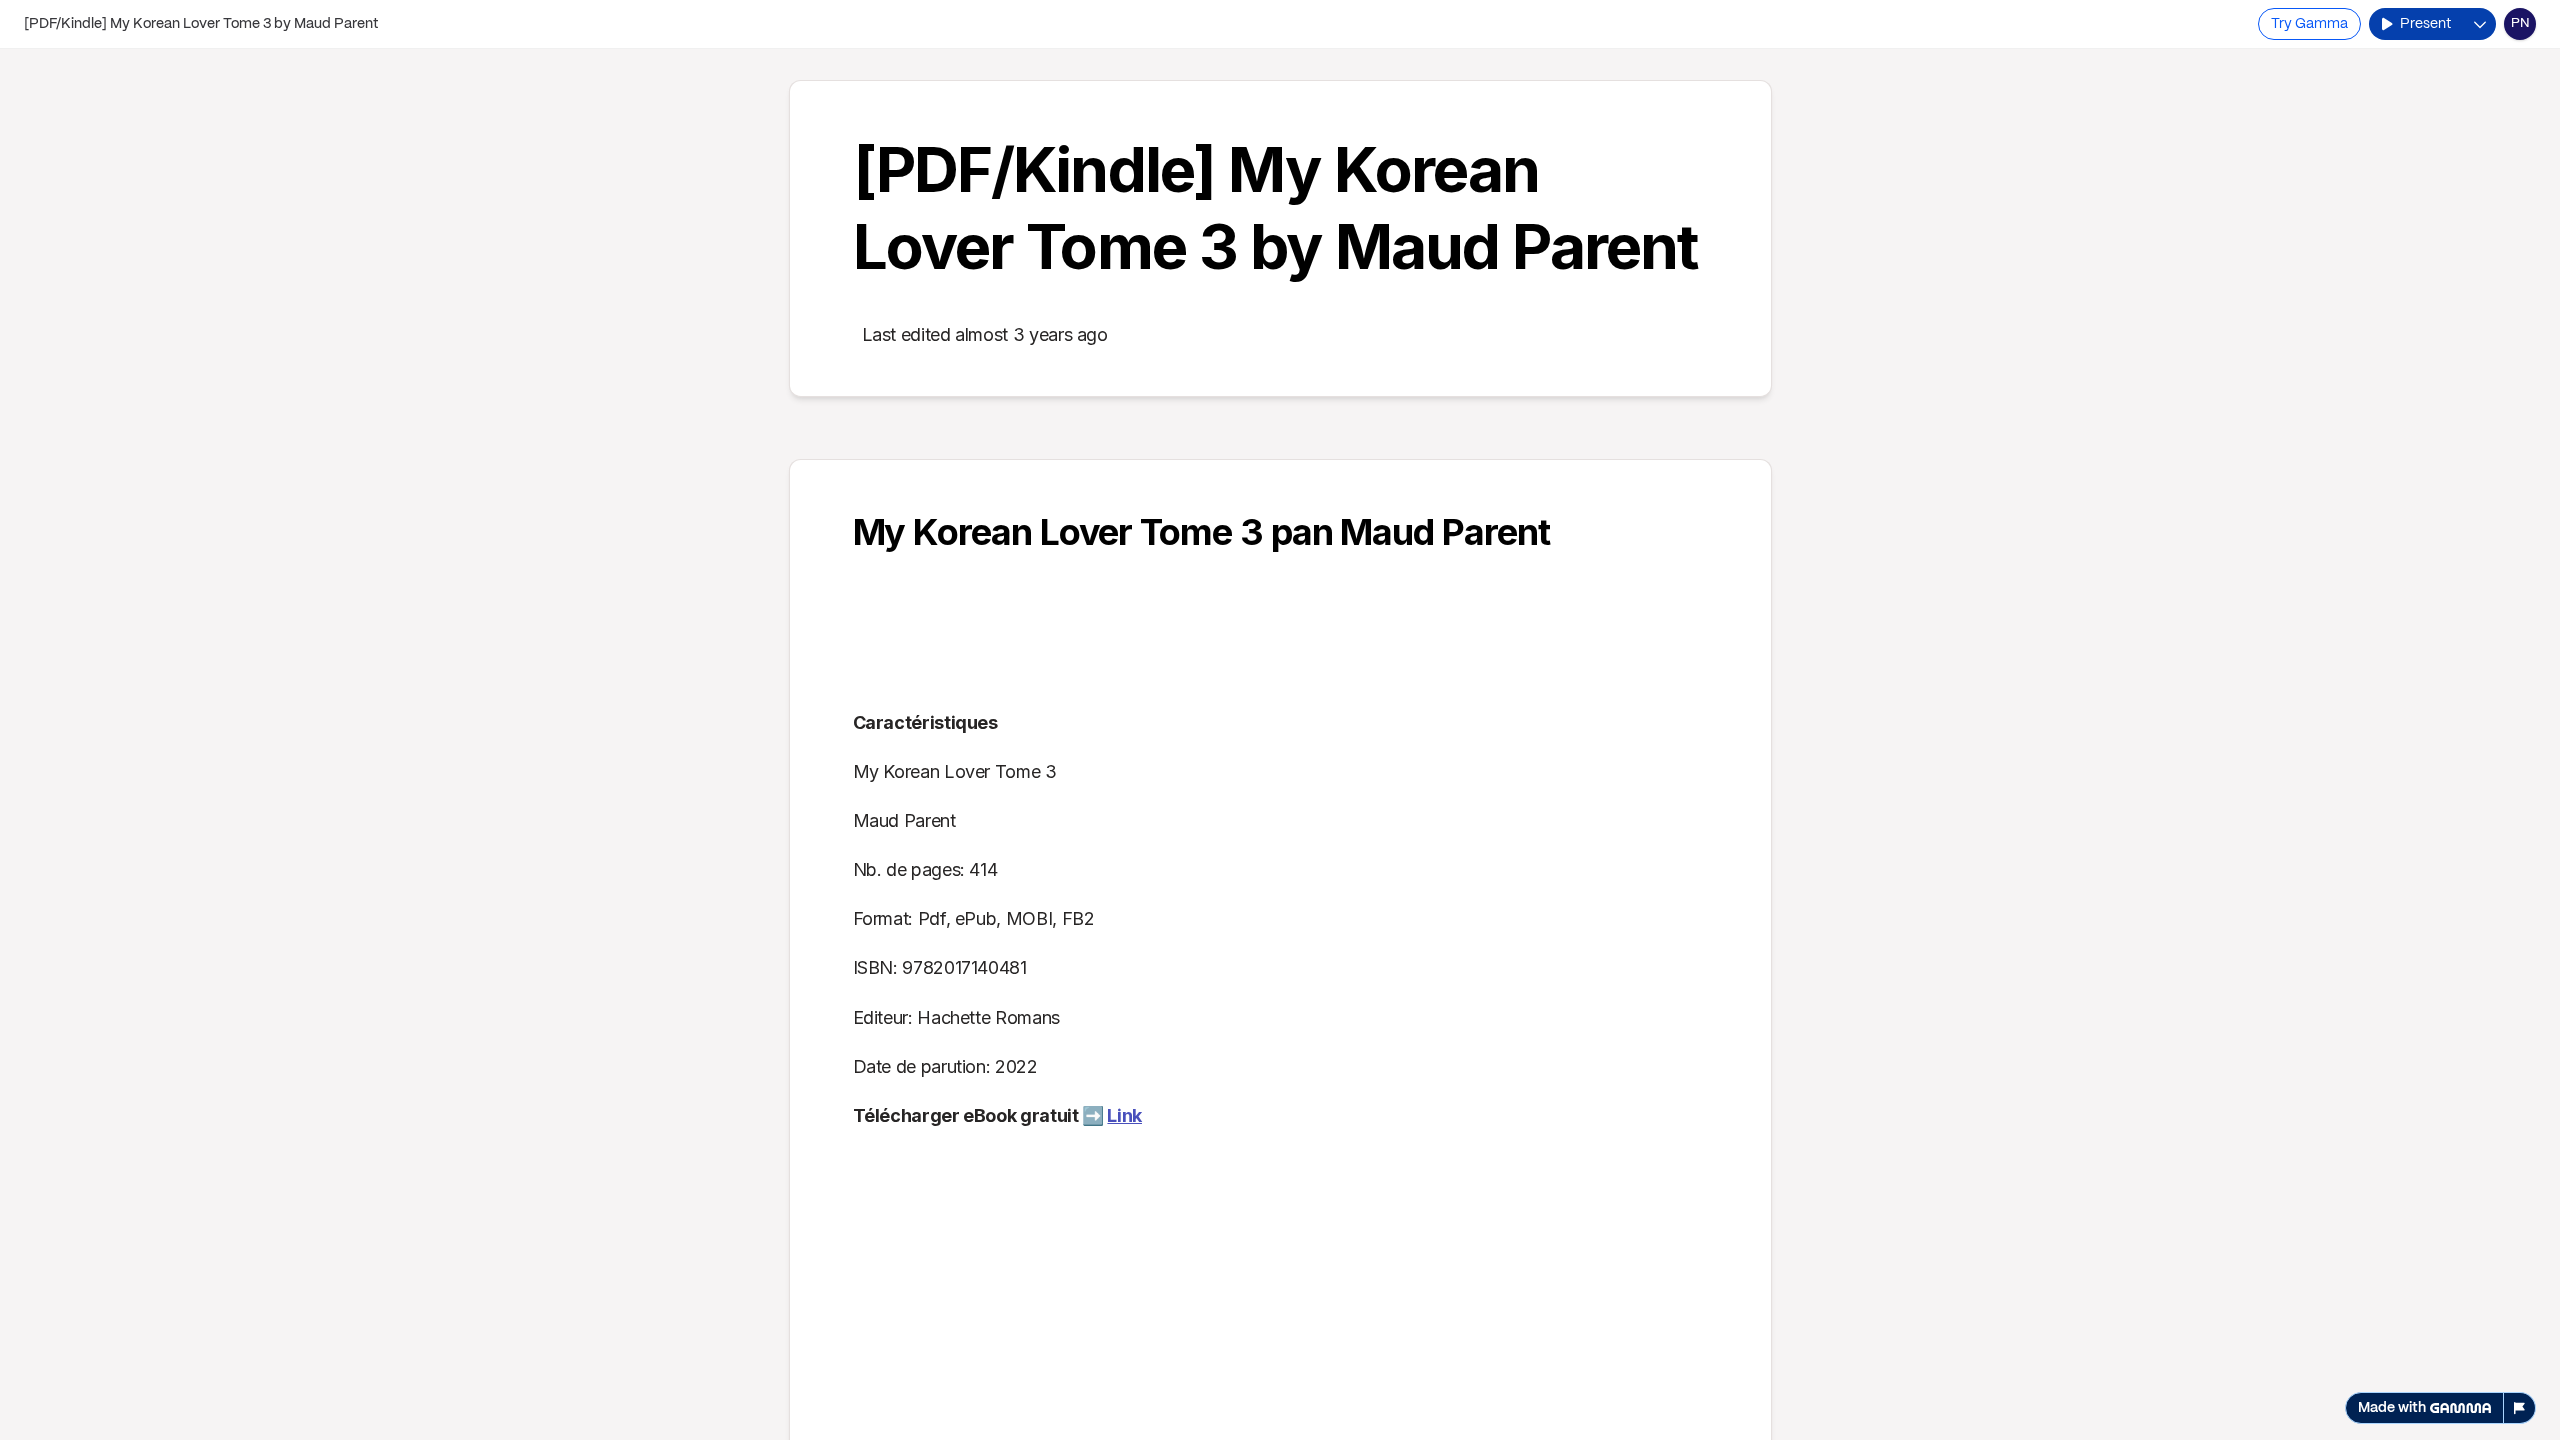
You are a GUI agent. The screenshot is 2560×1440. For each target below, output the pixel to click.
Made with (2392, 1408)
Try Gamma (2309, 24)
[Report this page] (2520, 1408)
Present (2425, 24)
